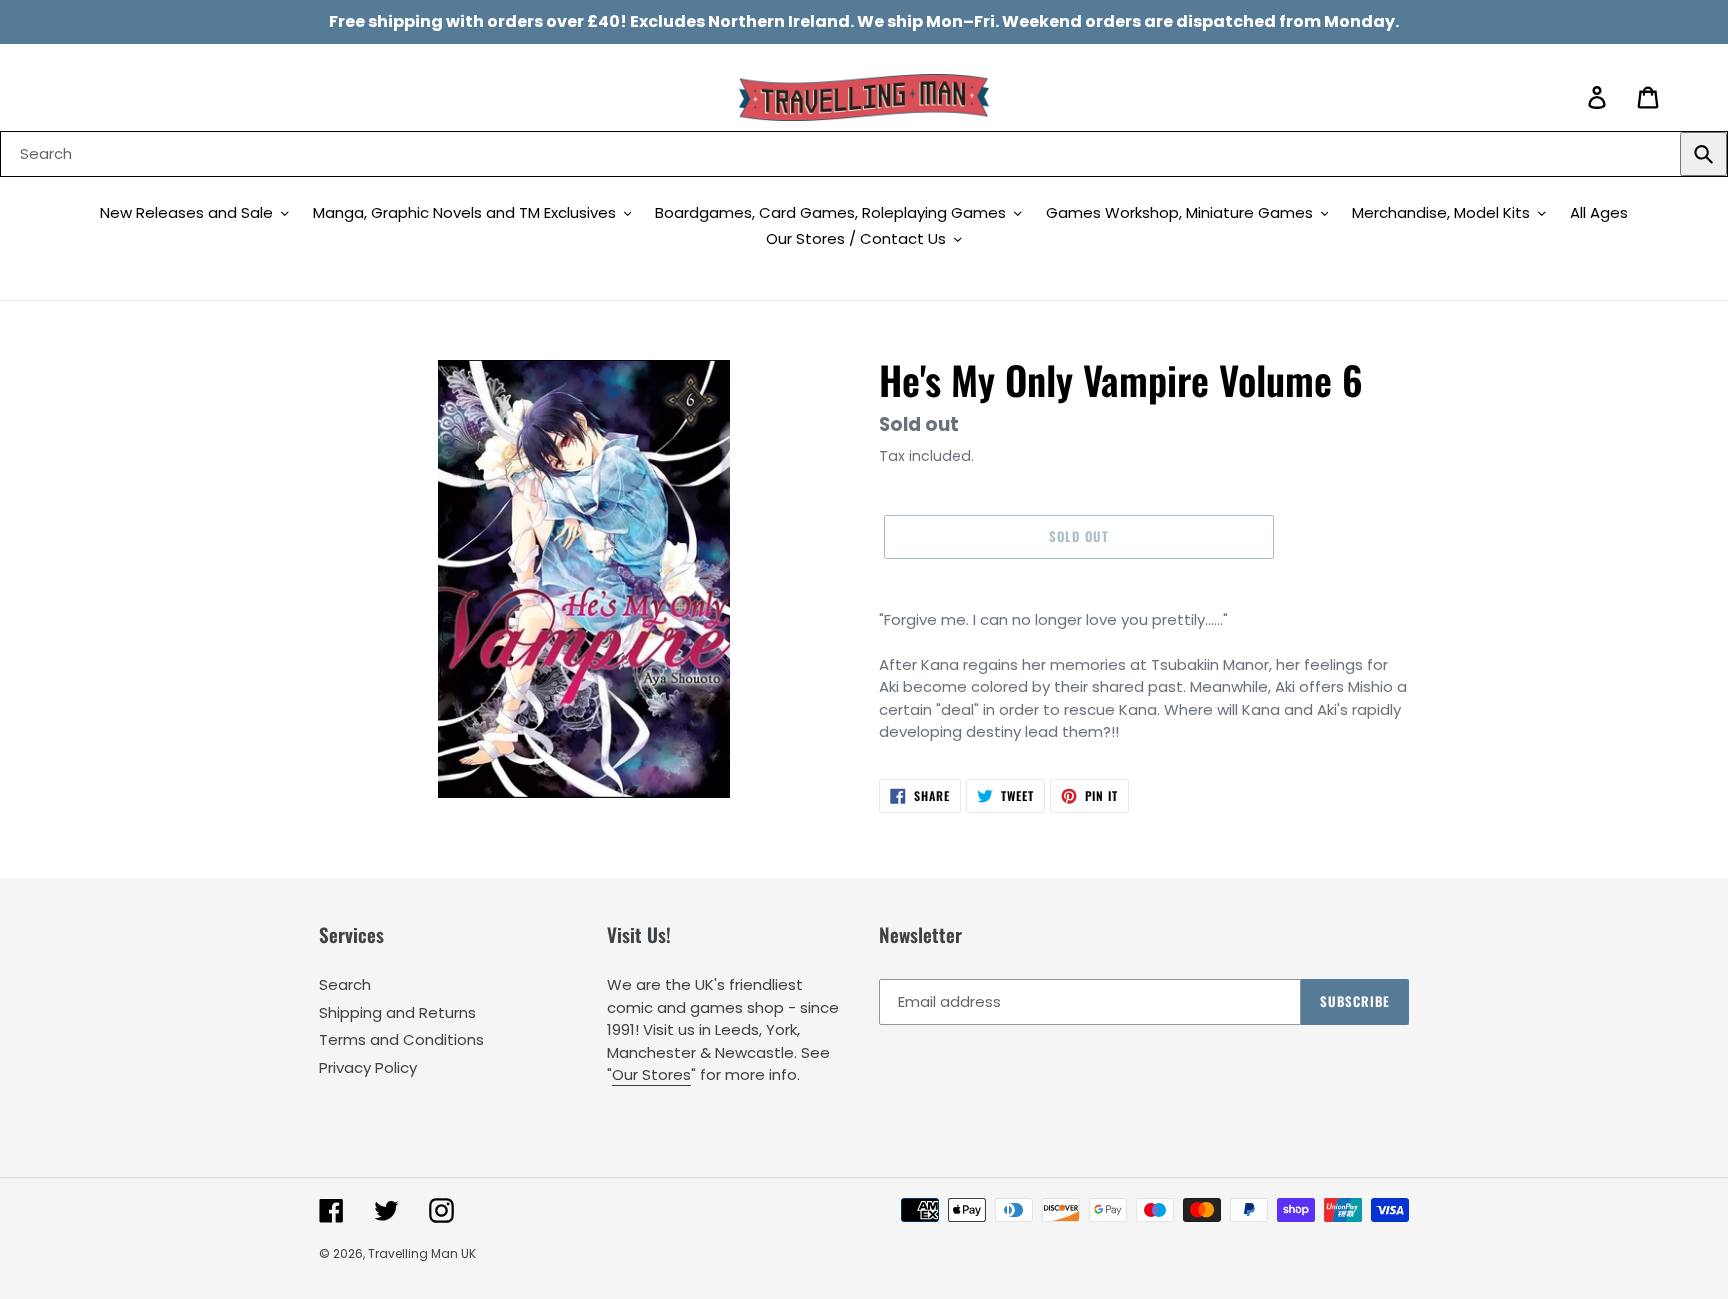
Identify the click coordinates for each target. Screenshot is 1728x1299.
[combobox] (864, 154)
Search (345, 984)
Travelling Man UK (422, 1253)
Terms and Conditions (401, 1039)
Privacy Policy (368, 1067)
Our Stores (651, 1074)
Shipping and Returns (397, 1012)
